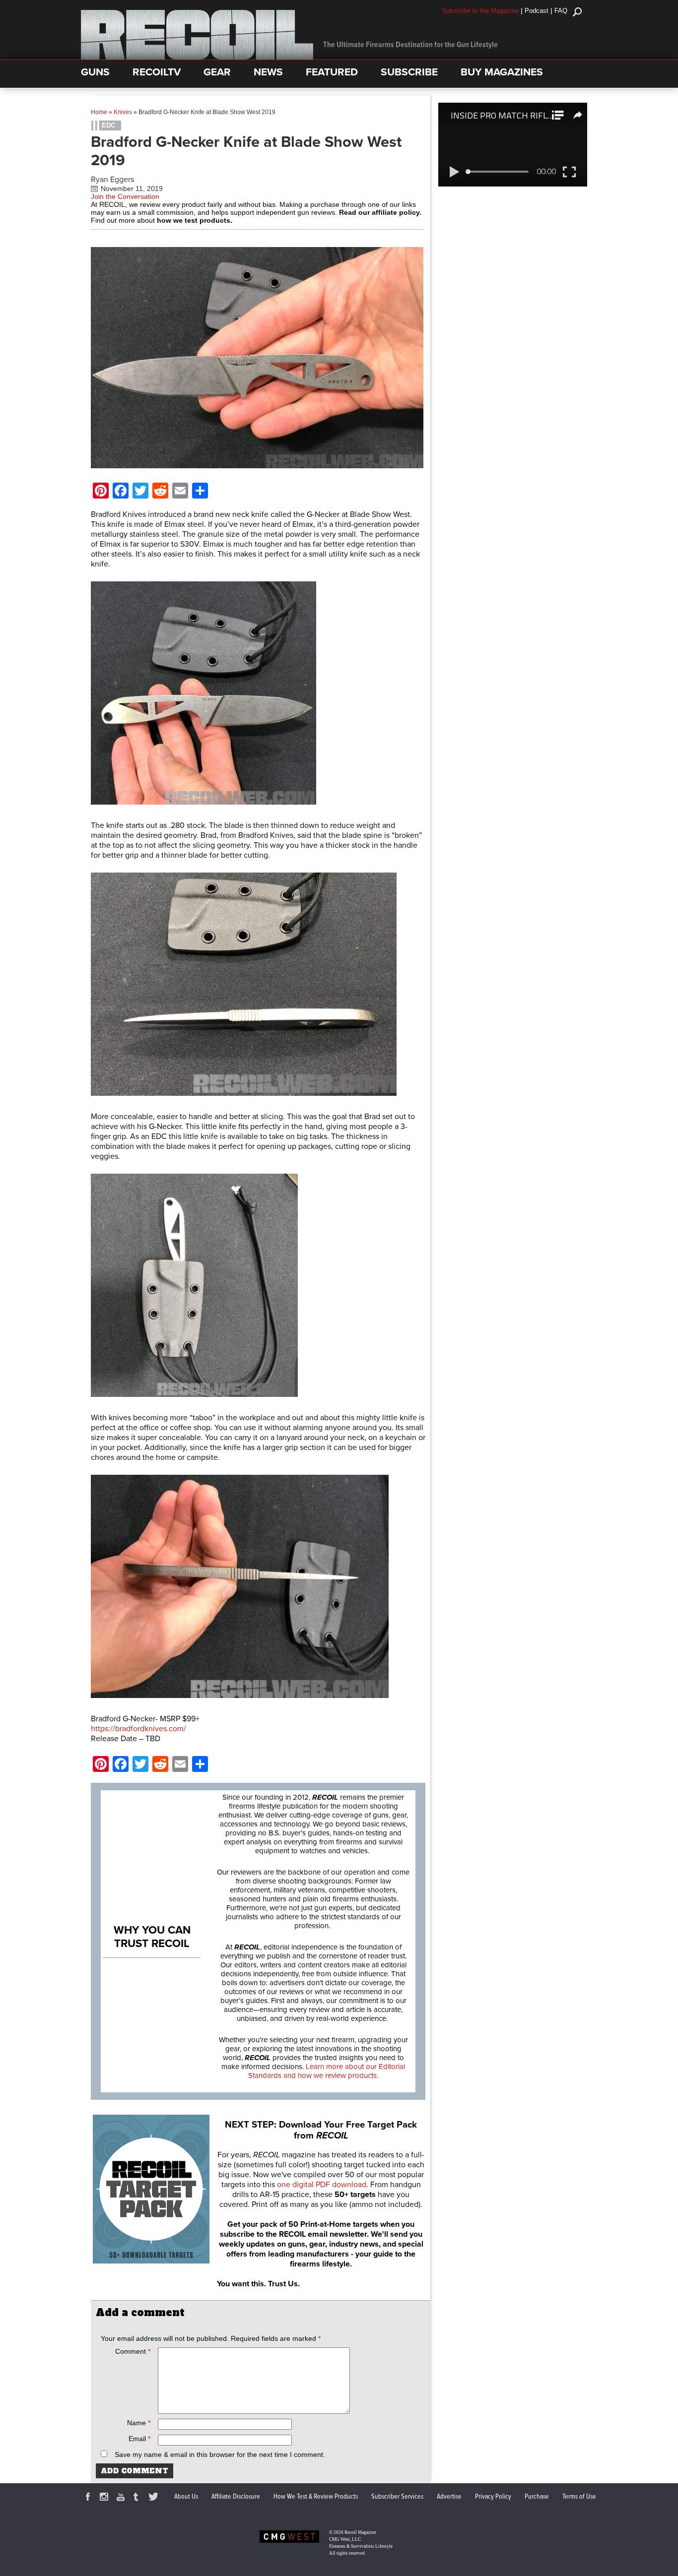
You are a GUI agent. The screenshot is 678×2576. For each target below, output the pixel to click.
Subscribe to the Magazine (480, 11)
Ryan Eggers (112, 180)
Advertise (449, 2497)
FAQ (561, 11)
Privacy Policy (493, 2497)
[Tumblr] (138, 2498)
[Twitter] (155, 2498)
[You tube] (122, 2498)
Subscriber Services (397, 2497)
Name (139, 2423)
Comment (133, 2351)
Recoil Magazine (360, 2532)
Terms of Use (579, 2497)
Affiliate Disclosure (236, 2497)
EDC (108, 125)
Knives (123, 112)
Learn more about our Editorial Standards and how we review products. (327, 2071)
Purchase (537, 2497)
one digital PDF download (322, 2185)
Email (139, 2439)
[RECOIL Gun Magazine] (197, 57)
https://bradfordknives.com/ (138, 1729)
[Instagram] (106, 2498)
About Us (186, 2497)
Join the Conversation (125, 196)
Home (99, 112)
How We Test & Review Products (316, 2497)
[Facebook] (89, 2498)
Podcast (537, 11)
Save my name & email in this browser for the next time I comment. (220, 2454)
